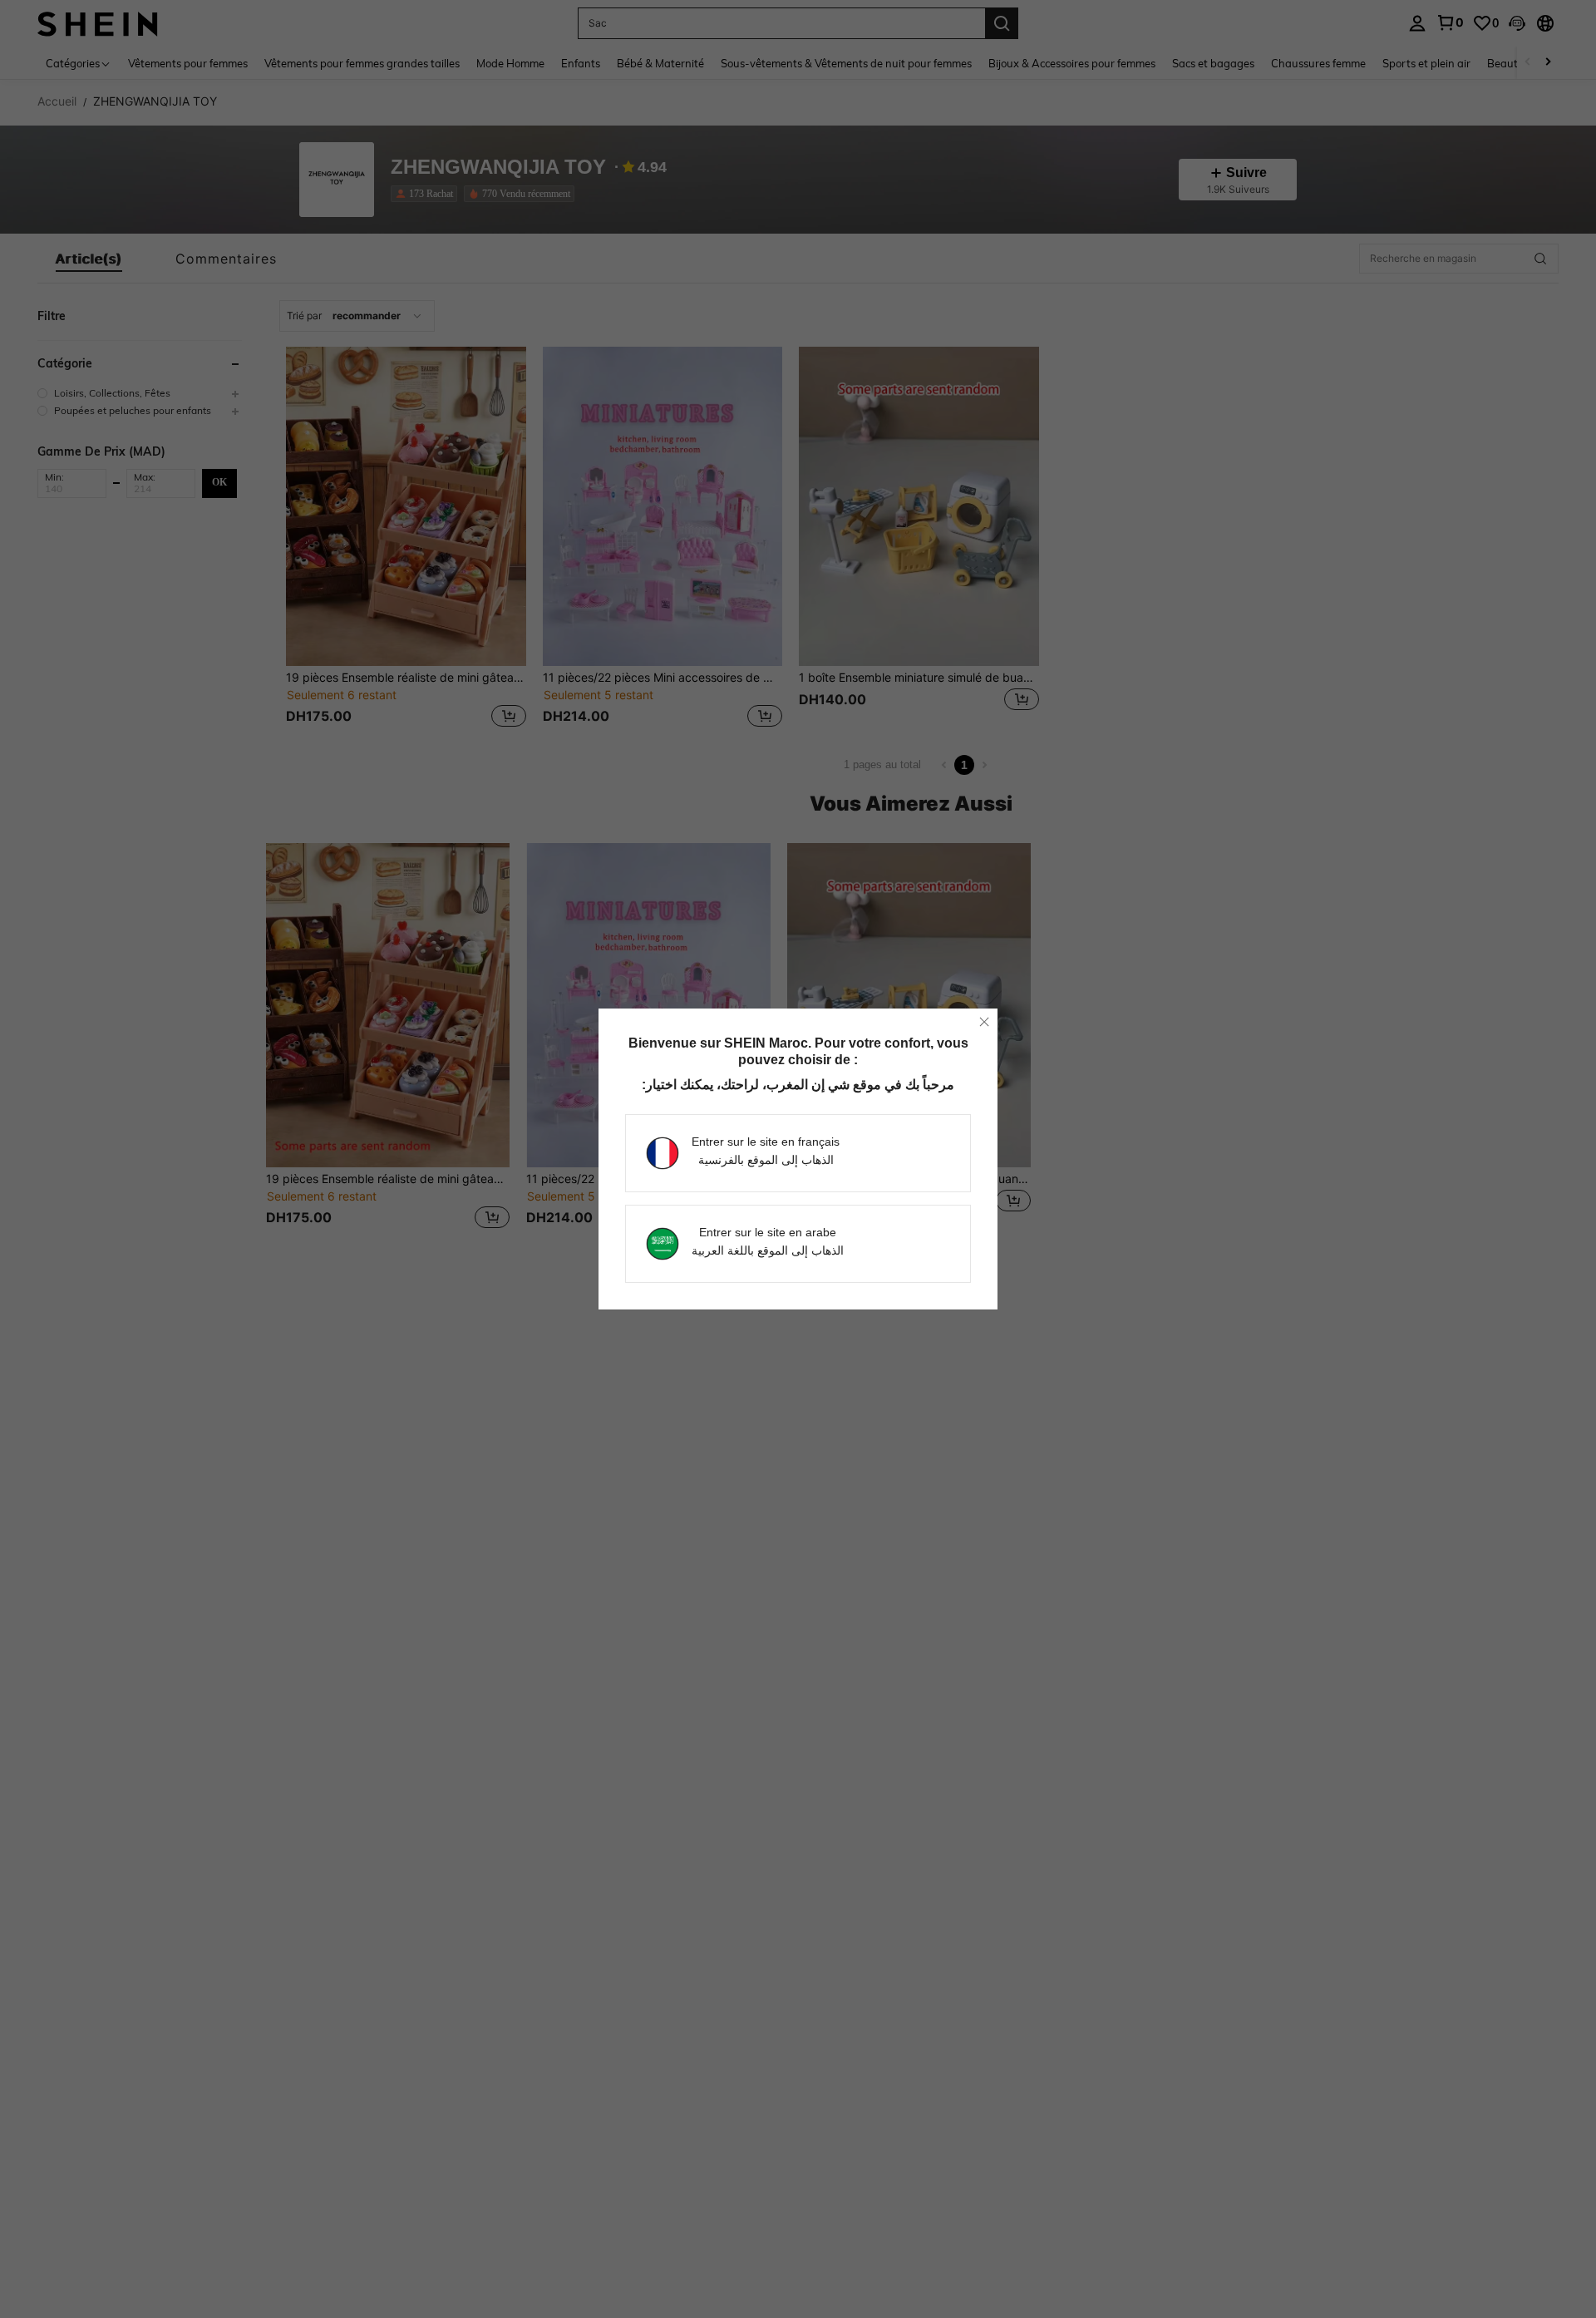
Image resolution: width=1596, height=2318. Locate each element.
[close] (984, 1022)
